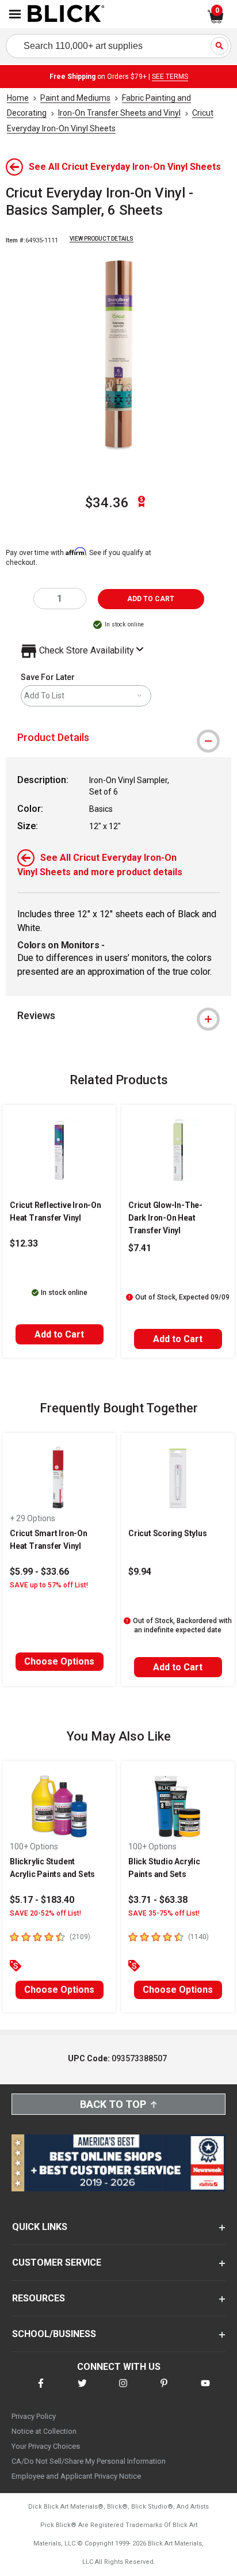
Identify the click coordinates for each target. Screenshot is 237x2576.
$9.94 (140, 1572)
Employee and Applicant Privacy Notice (76, 2476)
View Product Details (102, 239)
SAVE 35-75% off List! (164, 1913)
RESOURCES (39, 2298)
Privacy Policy (34, 2416)
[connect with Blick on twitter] (82, 2390)
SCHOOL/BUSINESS (54, 2334)
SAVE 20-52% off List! (45, 1913)
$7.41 (140, 1248)
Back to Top (113, 2104)
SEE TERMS (170, 77)
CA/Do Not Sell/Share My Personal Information (89, 2461)
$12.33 (24, 1243)
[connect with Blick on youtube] (205, 2390)
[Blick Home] (66, 14)
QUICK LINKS (40, 2227)
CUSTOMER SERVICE (57, 2262)
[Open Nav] (15, 14)
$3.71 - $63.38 (158, 1900)
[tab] (118, 738)
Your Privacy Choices (46, 2446)
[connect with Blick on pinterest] (164, 2390)
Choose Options (59, 1661)
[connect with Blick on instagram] (123, 2390)
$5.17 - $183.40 (42, 1900)
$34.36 (107, 503)
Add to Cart (59, 1334)
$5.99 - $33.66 (39, 1572)
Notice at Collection (44, 2431)
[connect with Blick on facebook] (41, 2390)
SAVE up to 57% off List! (49, 1585)
